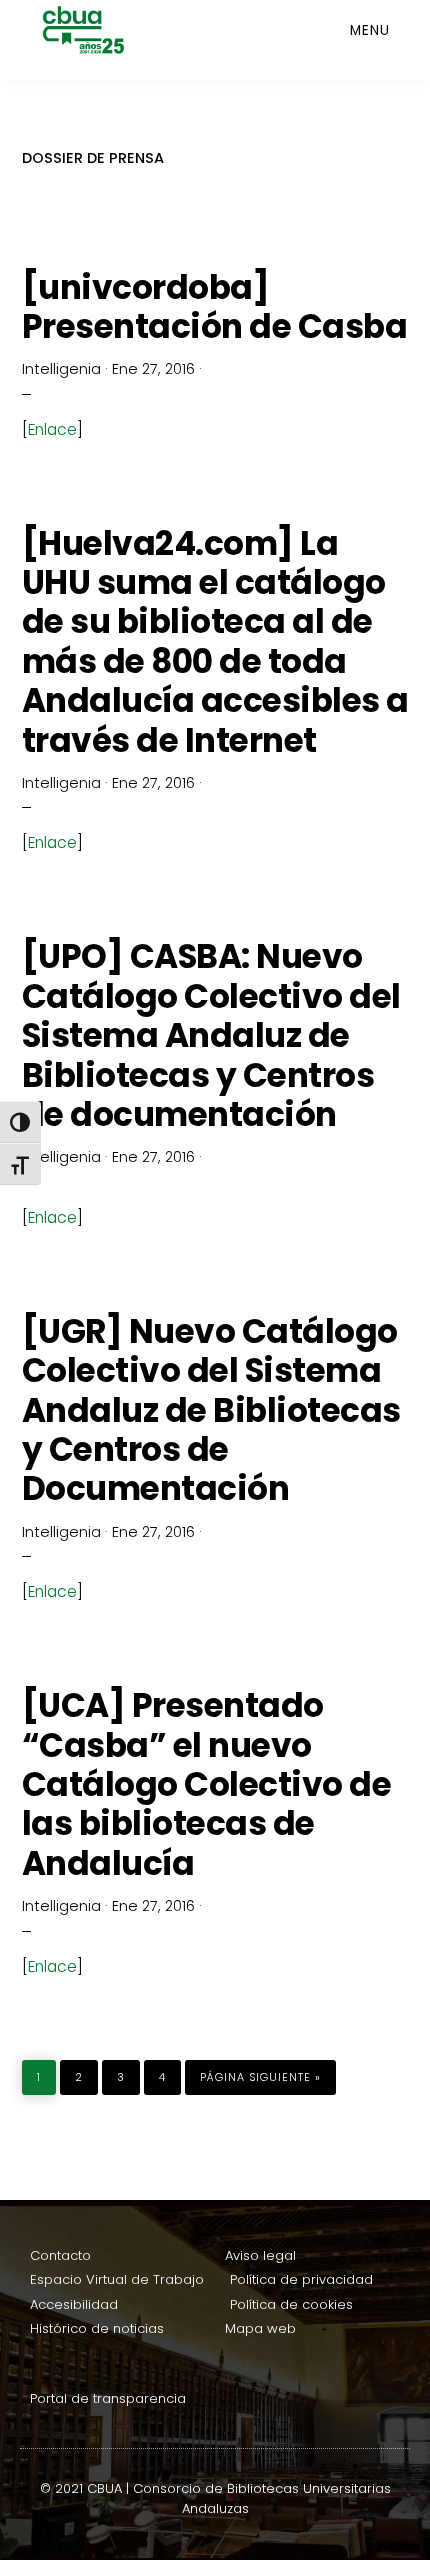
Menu (370, 30)
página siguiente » (260, 2072)
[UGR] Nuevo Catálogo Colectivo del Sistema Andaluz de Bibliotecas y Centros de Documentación (211, 1410)
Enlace (52, 429)
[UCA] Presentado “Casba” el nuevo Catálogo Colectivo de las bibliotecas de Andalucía (207, 1784)
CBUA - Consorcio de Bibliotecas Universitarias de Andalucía (106, 30)
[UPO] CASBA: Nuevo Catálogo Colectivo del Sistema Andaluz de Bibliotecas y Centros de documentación (211, 1035)
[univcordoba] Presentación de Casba (215, 307)
